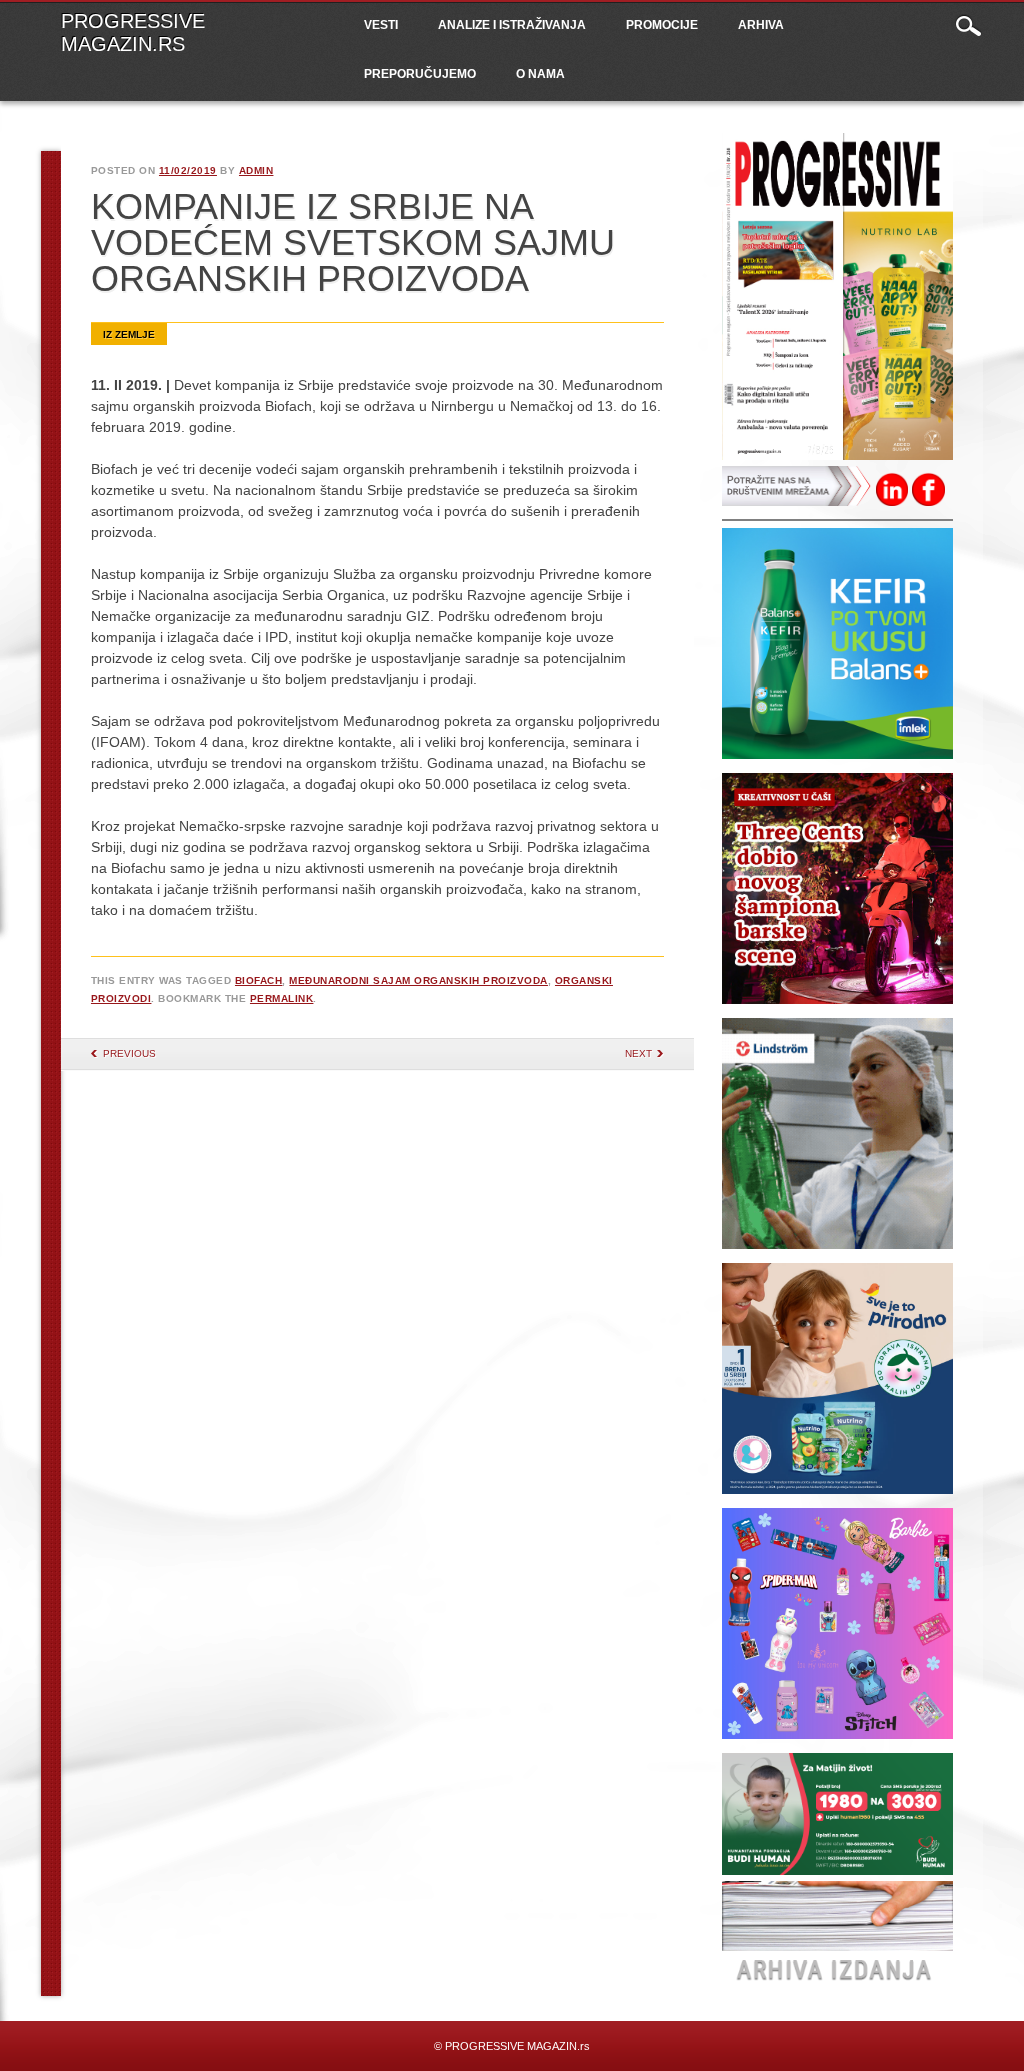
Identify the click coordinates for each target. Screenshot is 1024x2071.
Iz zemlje (129, 334)
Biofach (259, 980)
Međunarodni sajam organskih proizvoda (418, 980)
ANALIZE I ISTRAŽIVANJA (512, 25)
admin (256, 170)
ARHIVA (761, 25)
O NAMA (540, 74)
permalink (282, 998)
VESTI (381, 25)
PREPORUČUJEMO (420, 74)
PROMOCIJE (662, 25)
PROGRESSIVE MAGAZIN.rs (133, 32)
